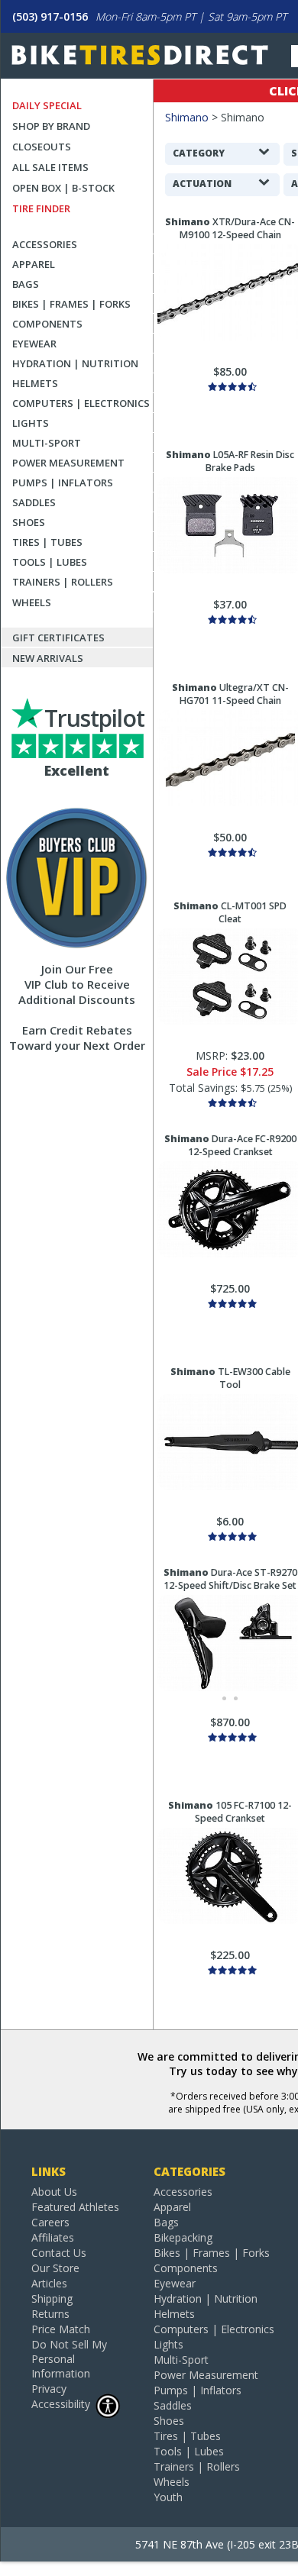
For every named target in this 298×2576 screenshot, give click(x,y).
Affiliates (53, 2237)
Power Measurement (68, 463)
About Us (54, 2192)
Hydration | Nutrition (75, 363)
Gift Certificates (58, 638)
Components (47, 324)
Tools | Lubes (50, 562)
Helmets (35, 383)
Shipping (52, 2298)
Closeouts (42, 147)
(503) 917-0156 (50, 16)
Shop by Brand (51, 126)
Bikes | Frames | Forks (71, 304)
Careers (50, 2222)
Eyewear (34, 344)
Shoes (29, 522)
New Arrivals (48, 658)
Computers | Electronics (81, 403)
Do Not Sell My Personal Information (69, 2359)
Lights (31, 423)
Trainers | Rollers (63, 582)
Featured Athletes (75, 2207)
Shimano (187, 117)
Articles (49, 2283)
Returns (50, 2314)
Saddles (34, 502)
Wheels (32, 602)
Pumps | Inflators (63, 483)
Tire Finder (41, 208)
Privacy (49, 2389)
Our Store (55, 2268)
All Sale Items (50, 167)
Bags (26, 284)
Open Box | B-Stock (63, 188)
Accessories (45, 244)
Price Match (61, 2329)
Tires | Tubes (47, 542)
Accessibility (61, 2404)
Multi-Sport (47, 443)
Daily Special (47, 105)
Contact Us (59, 2253)
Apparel (34, 264)
